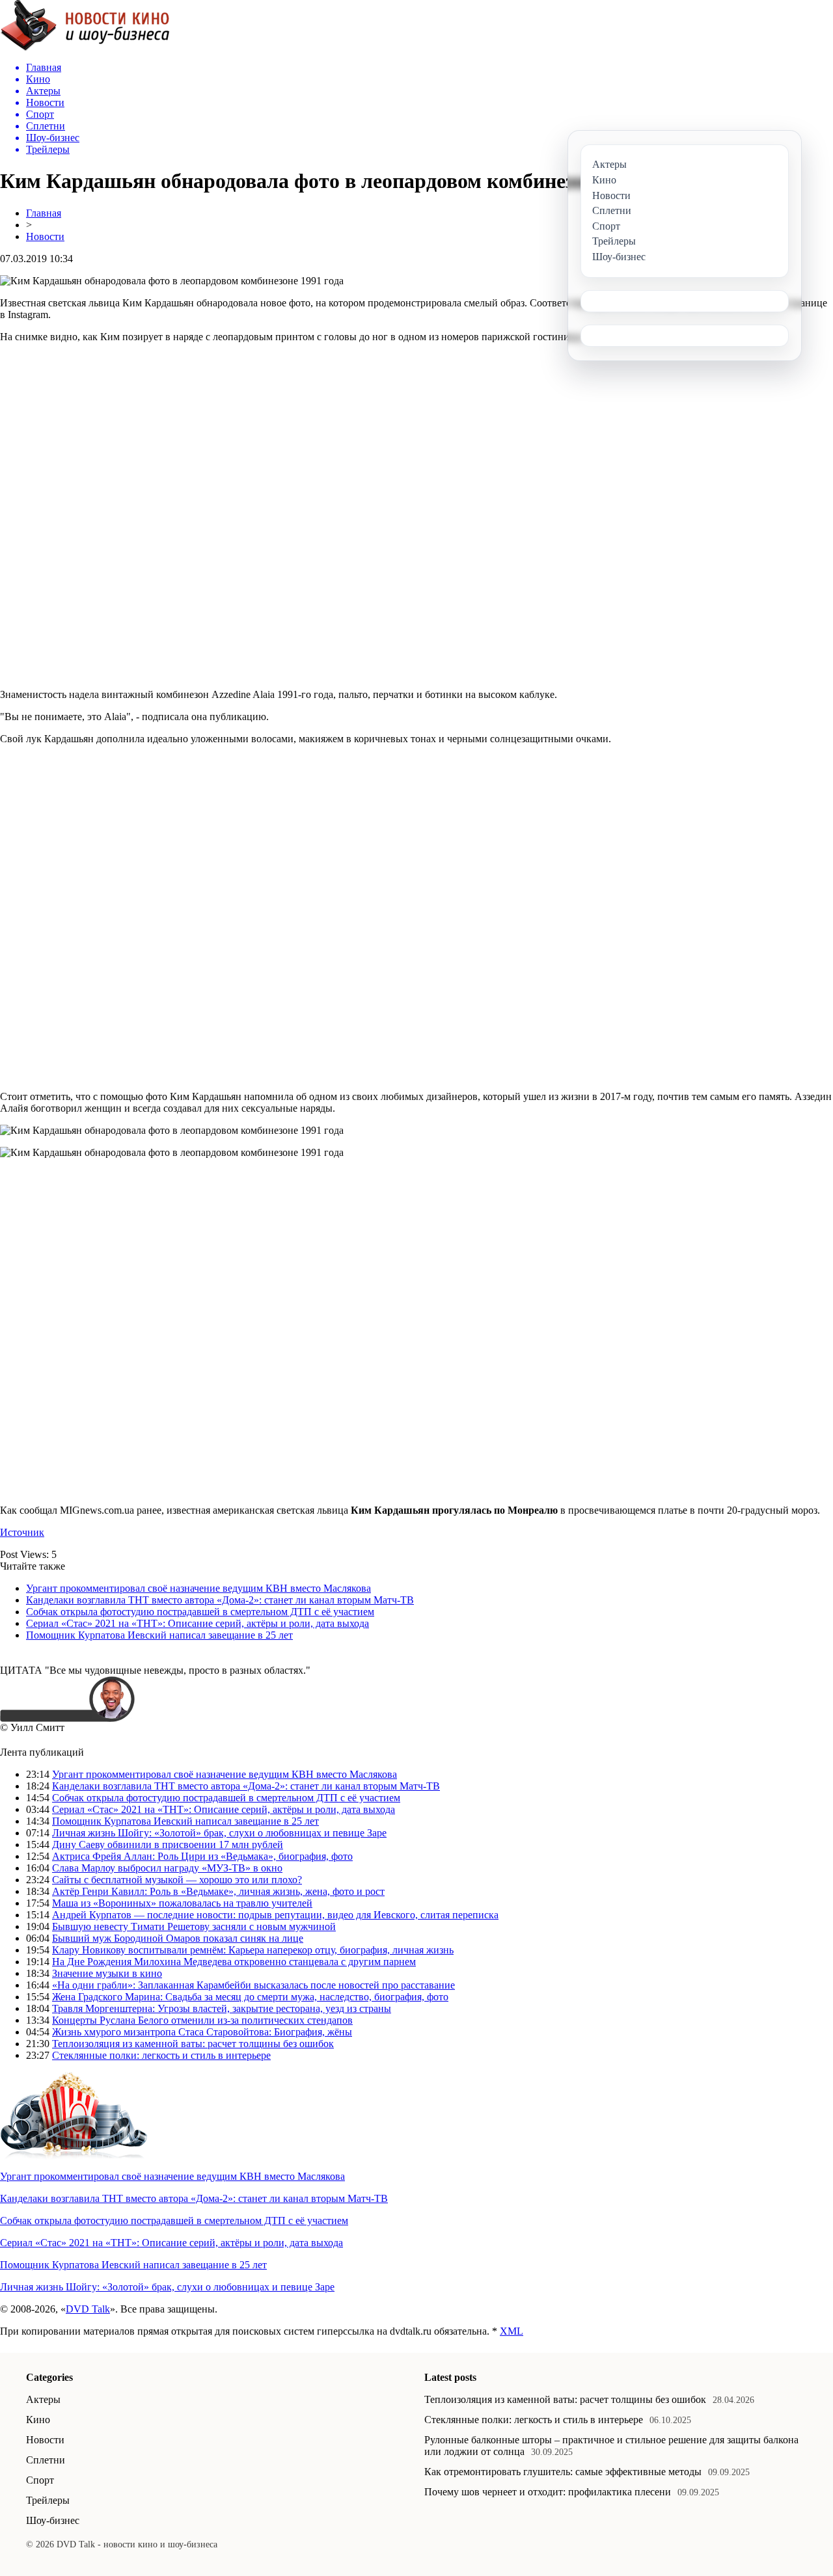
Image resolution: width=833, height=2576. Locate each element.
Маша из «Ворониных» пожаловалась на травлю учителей (182, 1903)
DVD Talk (88, 2309)
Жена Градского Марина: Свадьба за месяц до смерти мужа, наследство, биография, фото (250, 1997)
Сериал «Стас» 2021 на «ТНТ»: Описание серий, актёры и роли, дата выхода (198, 1623)
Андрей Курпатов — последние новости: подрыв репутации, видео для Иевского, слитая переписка (275, 1915)
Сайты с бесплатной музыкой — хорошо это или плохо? (177, 1880)
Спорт (40, 2480)
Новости (45, 236)
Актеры (43, 2399)
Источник (22, 1532)
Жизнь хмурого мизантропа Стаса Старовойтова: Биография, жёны (202, 2032)
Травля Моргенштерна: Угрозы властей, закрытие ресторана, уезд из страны (222, 2008)
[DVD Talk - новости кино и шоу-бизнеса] (85, 48)
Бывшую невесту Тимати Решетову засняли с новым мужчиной (194, 1926)
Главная (44, 213)
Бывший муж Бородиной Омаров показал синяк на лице (178, 1938)
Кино (38, 2420)
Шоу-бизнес (53, 2520)
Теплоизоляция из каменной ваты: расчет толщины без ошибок (193, 2044)
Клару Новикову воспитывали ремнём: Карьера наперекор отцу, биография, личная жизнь (253, 1950)
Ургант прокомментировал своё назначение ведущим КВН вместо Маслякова (198, 1588)
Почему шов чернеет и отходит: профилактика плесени (548, 2492)
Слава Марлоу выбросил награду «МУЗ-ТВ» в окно (167, 1868)
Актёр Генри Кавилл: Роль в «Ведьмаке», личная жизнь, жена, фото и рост (218, 1891)
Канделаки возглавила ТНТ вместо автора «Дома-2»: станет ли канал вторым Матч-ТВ (220, 1600)
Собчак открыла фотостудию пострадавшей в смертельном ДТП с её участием (200, 1612)
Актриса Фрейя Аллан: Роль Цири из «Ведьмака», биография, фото (202, 1856)
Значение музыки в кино (107, 1973)
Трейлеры (48, 2500)
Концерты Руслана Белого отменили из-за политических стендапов (202, 2020)
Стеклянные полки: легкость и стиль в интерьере (161, 2055)
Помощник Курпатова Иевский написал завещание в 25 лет (159, 1635)
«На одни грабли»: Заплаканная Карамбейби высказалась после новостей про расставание (253, 1985)
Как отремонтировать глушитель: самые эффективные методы (563, 2472)
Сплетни (46, 2460)
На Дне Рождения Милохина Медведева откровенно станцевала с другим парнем (234, 1962)
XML (512, 2331)
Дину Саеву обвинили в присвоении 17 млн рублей (168, 1845)
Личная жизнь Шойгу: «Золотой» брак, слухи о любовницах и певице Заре (219, 1833)
